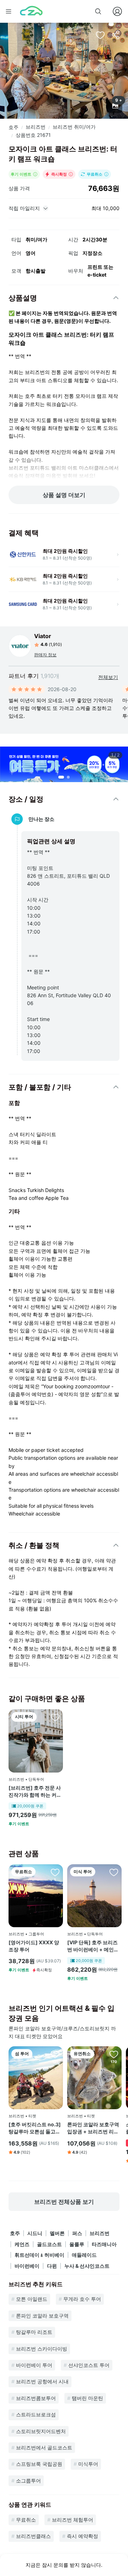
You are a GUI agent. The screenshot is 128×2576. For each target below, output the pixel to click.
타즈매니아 (104, 2244)
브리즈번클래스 (33, 2536)
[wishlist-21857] (114, 1872)
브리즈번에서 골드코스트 (44, 2447)
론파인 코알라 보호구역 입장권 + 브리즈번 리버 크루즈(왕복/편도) (93, 2128)
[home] (31, 11)
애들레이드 (84, 2255)
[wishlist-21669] (55, 1872)
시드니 (35, 2233)
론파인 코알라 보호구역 (42, 2316)
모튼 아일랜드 (32, 2299)
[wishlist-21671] (100, 35)
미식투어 (88, 2464)
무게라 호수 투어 (82, 2299)
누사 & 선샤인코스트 (87, 2266)
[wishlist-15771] (114, 2054)
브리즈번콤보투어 (36, 2398)
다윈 (52, 2266)
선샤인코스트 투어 (89, 2365)
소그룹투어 (28, 2481)
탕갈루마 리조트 (34, 2332)
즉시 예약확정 (82, 2536)
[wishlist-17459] (55, 2054)
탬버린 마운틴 (87, 2398)
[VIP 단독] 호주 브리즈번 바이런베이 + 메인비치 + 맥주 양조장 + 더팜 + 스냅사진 (93, 1946)
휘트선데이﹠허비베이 (39, 2255)
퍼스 (77, 2233)
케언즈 (22, 2244)
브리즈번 (36, 127)
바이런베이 (27, 2266)
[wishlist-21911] (55, 1717)
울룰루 (77, 2244)
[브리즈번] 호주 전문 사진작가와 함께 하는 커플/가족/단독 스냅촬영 (35, 1791)
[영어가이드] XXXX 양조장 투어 (34, 1946)
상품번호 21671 (33, 135)
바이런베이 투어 (34, 2365)
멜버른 (57, 2233)
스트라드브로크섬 (36, 2414)
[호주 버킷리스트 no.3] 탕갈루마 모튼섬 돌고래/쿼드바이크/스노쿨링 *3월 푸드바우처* (35, 2128)
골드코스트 (49, 2244)
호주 (14, 127)
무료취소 (26, 2520)
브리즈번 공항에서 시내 (42, 2381)
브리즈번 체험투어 (73, 2520)
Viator (43, 636)
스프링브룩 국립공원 (39, 2464)
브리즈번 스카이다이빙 (42, 2349)
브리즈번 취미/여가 (74, 127)
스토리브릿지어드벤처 (41, 2431)
